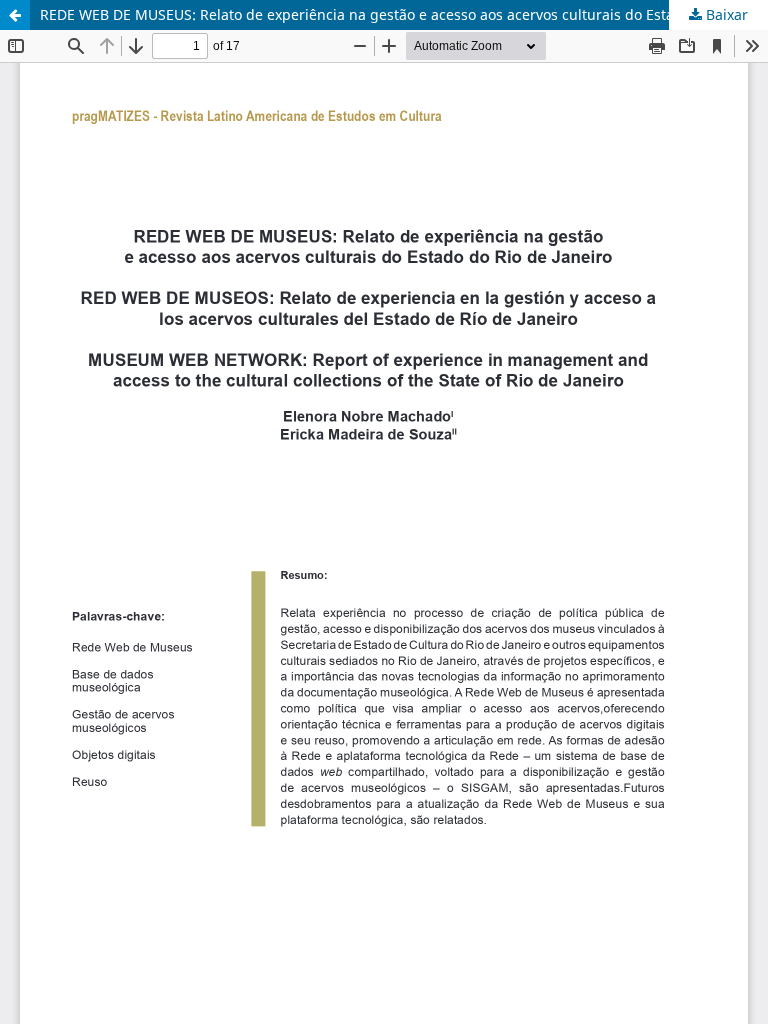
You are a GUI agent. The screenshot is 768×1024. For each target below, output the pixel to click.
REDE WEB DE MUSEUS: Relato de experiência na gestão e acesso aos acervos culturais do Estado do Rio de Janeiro (404, 14)
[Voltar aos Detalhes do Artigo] (15, 15)
